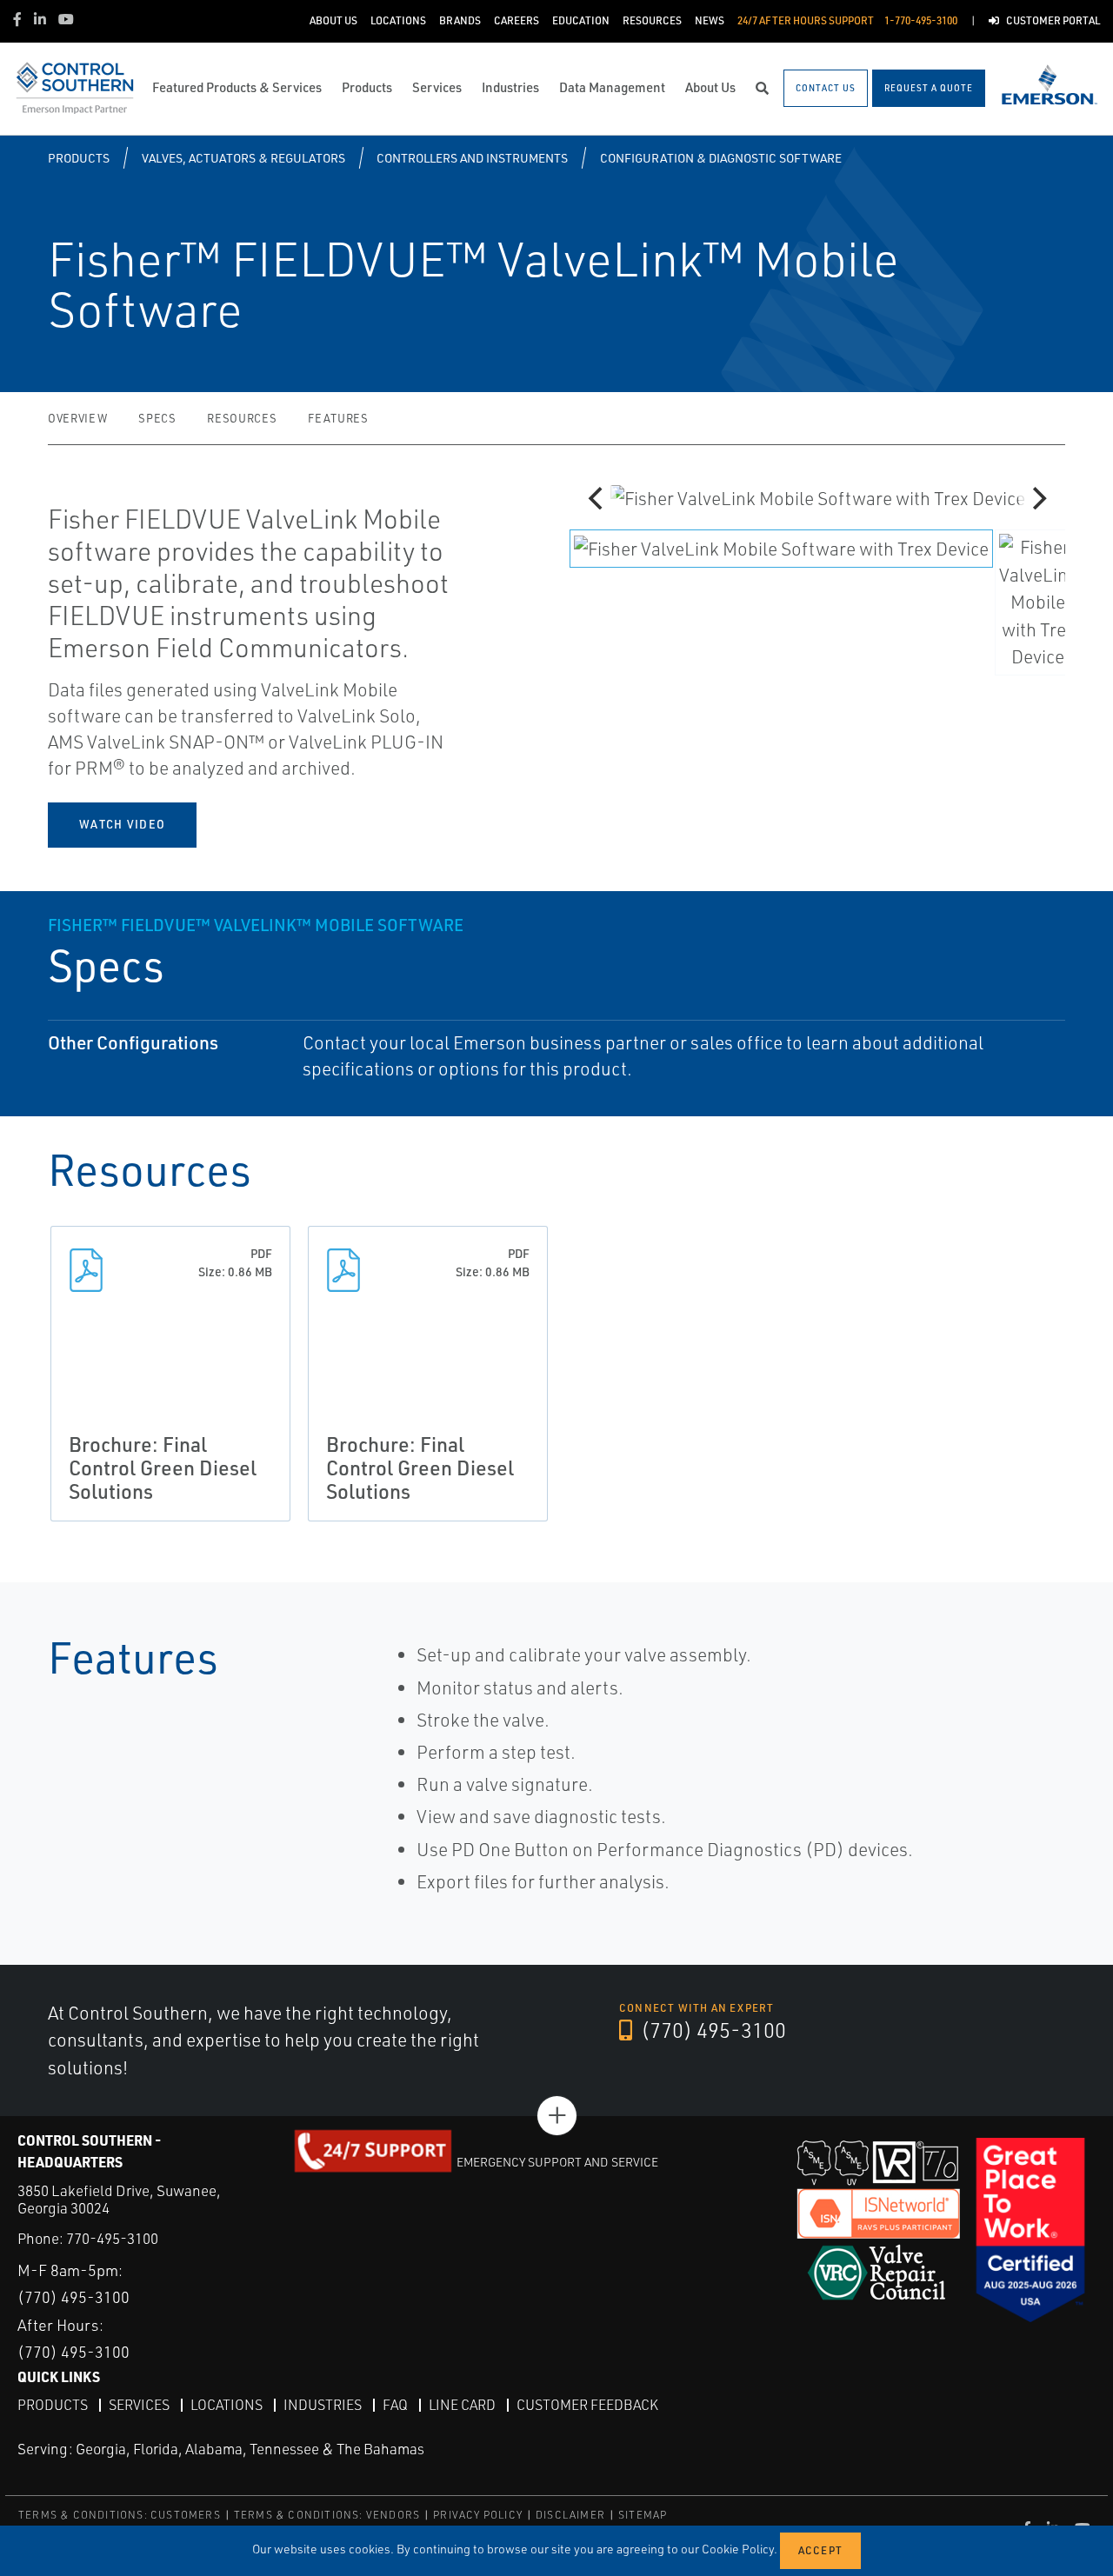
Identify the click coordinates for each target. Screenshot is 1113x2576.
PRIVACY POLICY (478, 2515)
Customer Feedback (587, 2405)
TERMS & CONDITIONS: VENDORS (327, 2515)
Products (79, 158)
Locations (227, 2405)
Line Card (462, 2405)
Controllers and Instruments (472, 158)
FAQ (395, 2405)
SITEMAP (643, 2515)
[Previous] (597, 498)
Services (139, 2405)
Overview (77, 418)
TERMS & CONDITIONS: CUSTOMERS (120, 2515)
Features (338, 418)
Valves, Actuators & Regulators (243, 158)
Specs (157, 418)
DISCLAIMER (570, 2515)
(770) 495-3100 (711, 2030)
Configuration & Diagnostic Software (721, 158)
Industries (323, 2405)
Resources (242, 418)
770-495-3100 (112, 2238)
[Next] (1037, 498)
